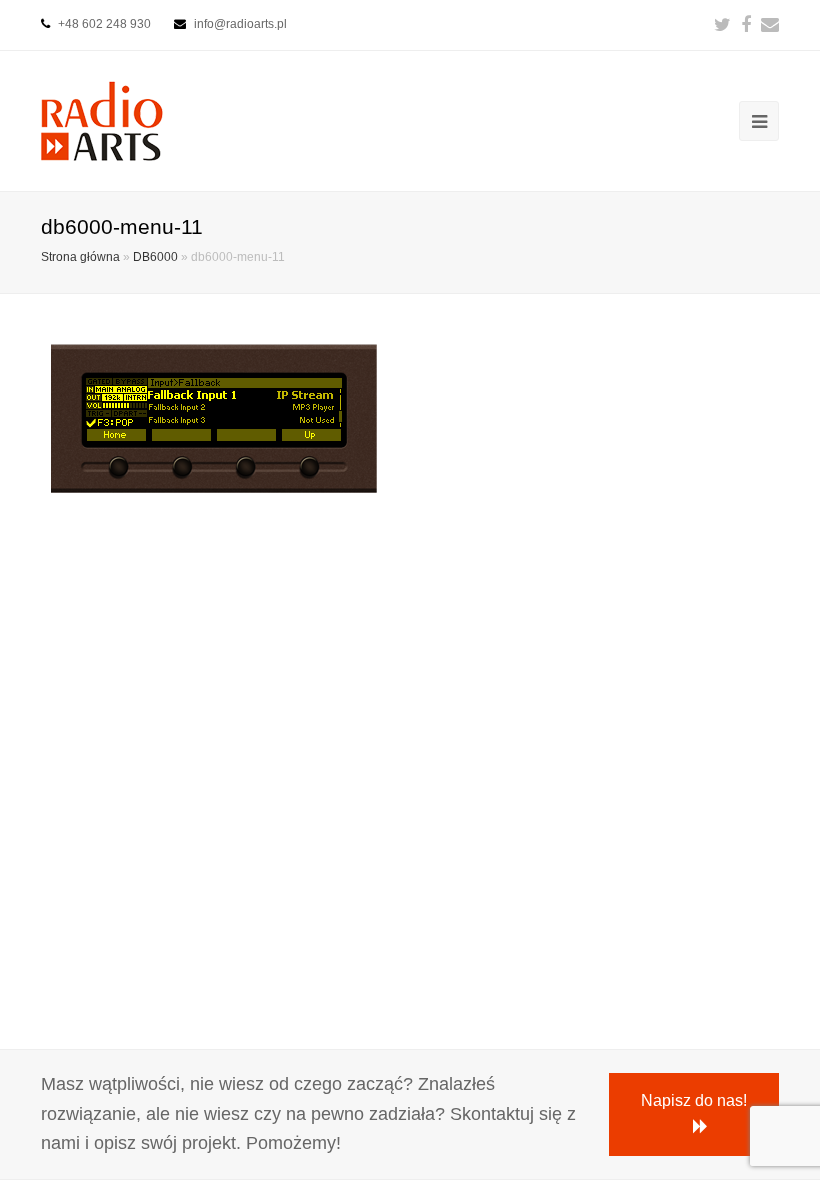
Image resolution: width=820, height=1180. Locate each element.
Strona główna (80, 256)
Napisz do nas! (694, 1100)
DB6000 (155, 256)
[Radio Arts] (102, 119)
